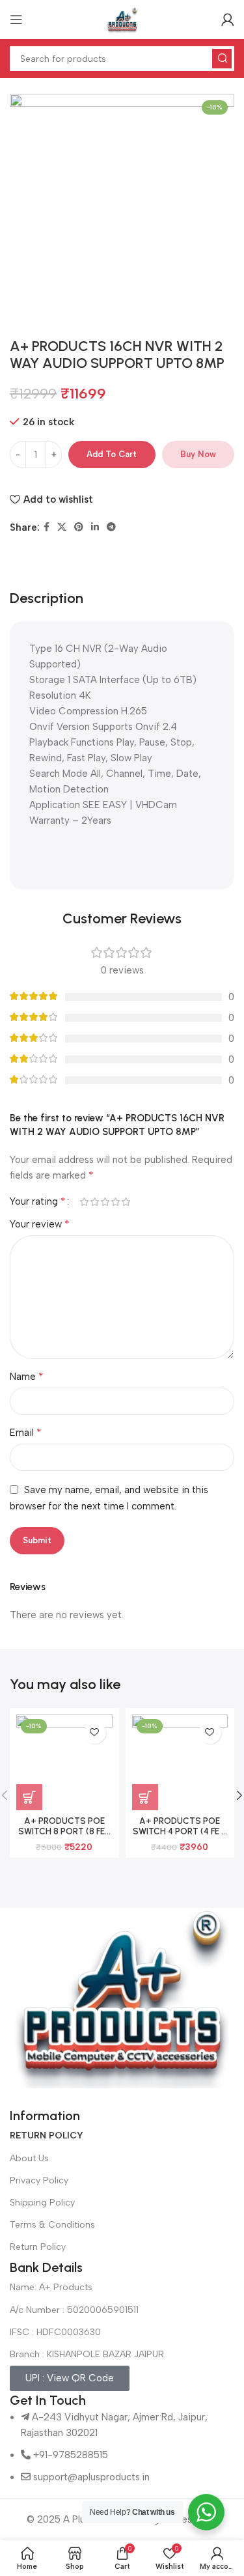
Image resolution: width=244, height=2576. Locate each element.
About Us (29, 2158)
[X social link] (62, 527)
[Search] (222, 59)
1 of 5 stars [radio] (84, 1202)
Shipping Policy (42, 2203)
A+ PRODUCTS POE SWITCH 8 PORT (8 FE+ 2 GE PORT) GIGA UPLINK (64, 1837)
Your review (40, 1224)
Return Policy (38, 2247)
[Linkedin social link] (95, 527)
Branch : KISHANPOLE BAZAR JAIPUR (87, 2354)
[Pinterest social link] (79, 527)
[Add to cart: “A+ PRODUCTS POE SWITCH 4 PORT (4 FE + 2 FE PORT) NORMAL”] (145, 1797)
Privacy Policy (39, 2180)
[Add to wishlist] (95, 1732)
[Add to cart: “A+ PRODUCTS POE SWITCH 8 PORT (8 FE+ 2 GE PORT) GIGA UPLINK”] (29, 1797)
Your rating (38, 1201)
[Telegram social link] (111, 527)
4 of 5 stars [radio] (115, 1202)
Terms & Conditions (52, 2225)
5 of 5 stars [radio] (126, 1202)
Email (26, 1432)
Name (27, 1376)
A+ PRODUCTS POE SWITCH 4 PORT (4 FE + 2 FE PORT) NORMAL (180, 1831)
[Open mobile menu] (16, 20)
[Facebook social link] (47, 527)
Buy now (198, 454)
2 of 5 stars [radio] (94, 1202)
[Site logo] (122, 19)
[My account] (228, 20)
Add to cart (112, 454)
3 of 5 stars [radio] (105, 1202)
